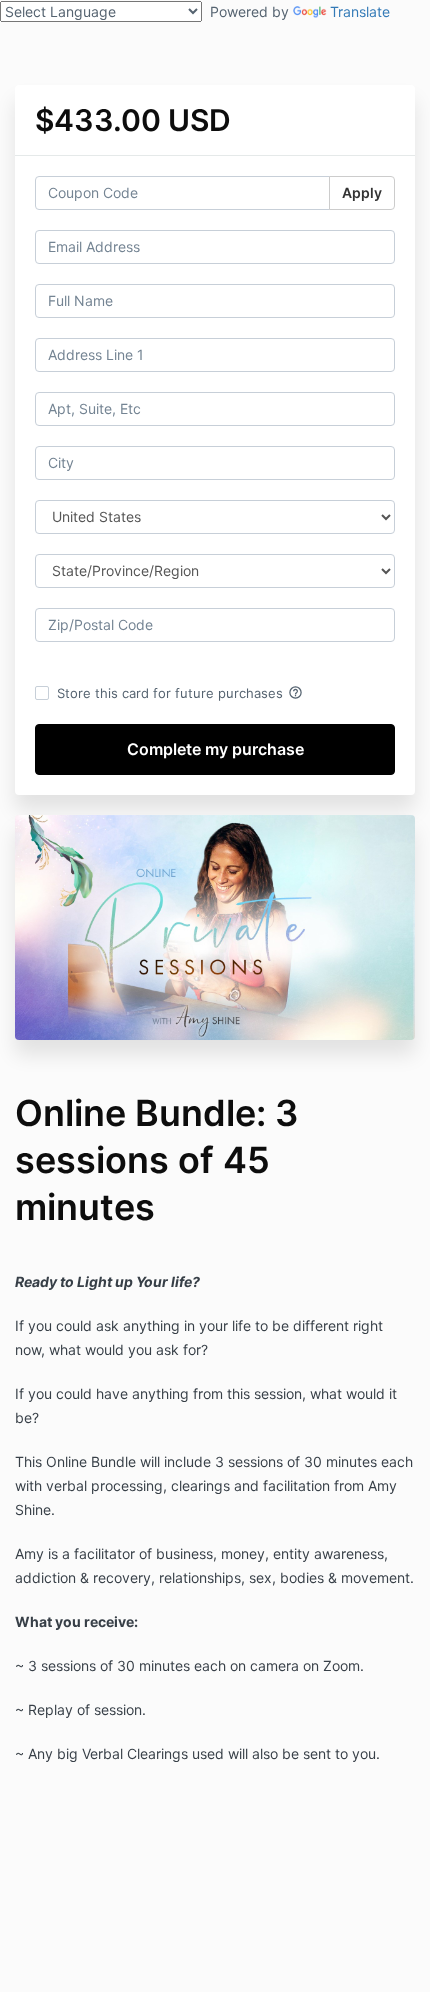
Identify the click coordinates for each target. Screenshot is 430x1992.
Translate (360, 11)
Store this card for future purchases (180, 693)
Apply (362, 192)
